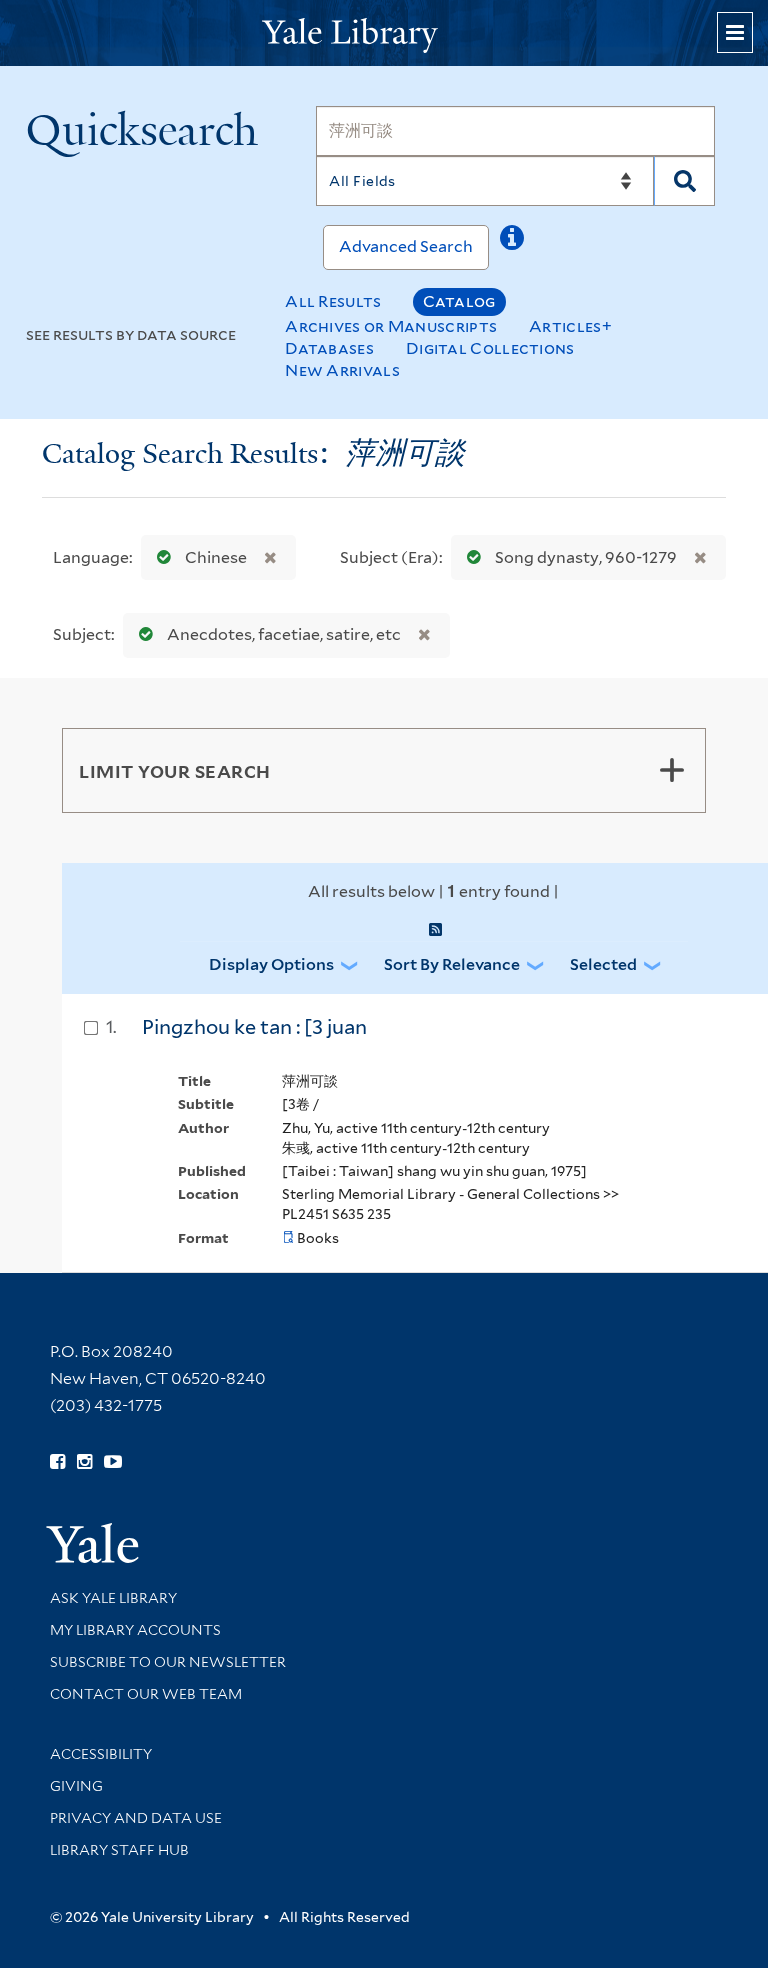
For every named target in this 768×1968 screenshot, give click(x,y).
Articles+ (570, 326)
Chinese (216, 557)
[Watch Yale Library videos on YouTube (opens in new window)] (113, 1462)
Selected (603, 964)
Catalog (459, 301)
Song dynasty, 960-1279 (586, 557)
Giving (76, 1786)
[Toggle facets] (672, 770)
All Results (333, 301)
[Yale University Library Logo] (384, 33)
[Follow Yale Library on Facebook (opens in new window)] (57, 1462)
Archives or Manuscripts (391, 326)
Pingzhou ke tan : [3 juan (254, 1027)
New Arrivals (342, 370)
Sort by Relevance (452, 964)
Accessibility (101, 1754)
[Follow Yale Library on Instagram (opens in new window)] (84, 1462)
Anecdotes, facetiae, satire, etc (284, 634)
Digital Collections (490, 348)
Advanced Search (406, 246)
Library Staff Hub (119, 1850)
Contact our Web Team (146, 1694)
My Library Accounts (135, 1630)
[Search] (684, 181)
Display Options (271, 964)
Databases (329, 348)
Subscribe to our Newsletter (168, 1662)
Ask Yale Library (113, 1598)
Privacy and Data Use (136, 1818)
